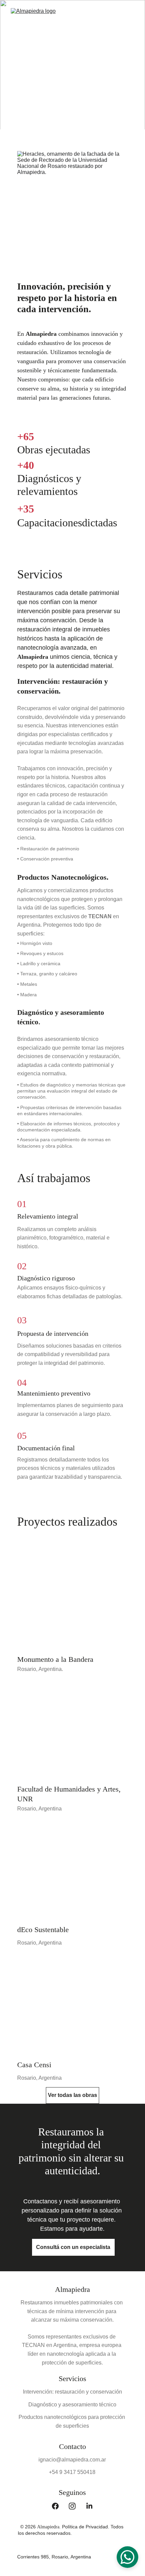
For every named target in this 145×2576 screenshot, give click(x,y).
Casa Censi (34, 2065)
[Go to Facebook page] (59, 2506)
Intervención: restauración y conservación (72, 2392)
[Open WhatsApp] (127, 2557)
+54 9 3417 (63, 2472)
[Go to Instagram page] (76, 2506)
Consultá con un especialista (73, 2247)
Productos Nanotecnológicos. (63, 877)
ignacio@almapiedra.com (69, 2460)
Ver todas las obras (72, 2095)
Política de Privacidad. (86, 2527)
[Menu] (130, 17)
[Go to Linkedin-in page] (89, 2506)
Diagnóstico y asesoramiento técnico (72, 2405)
